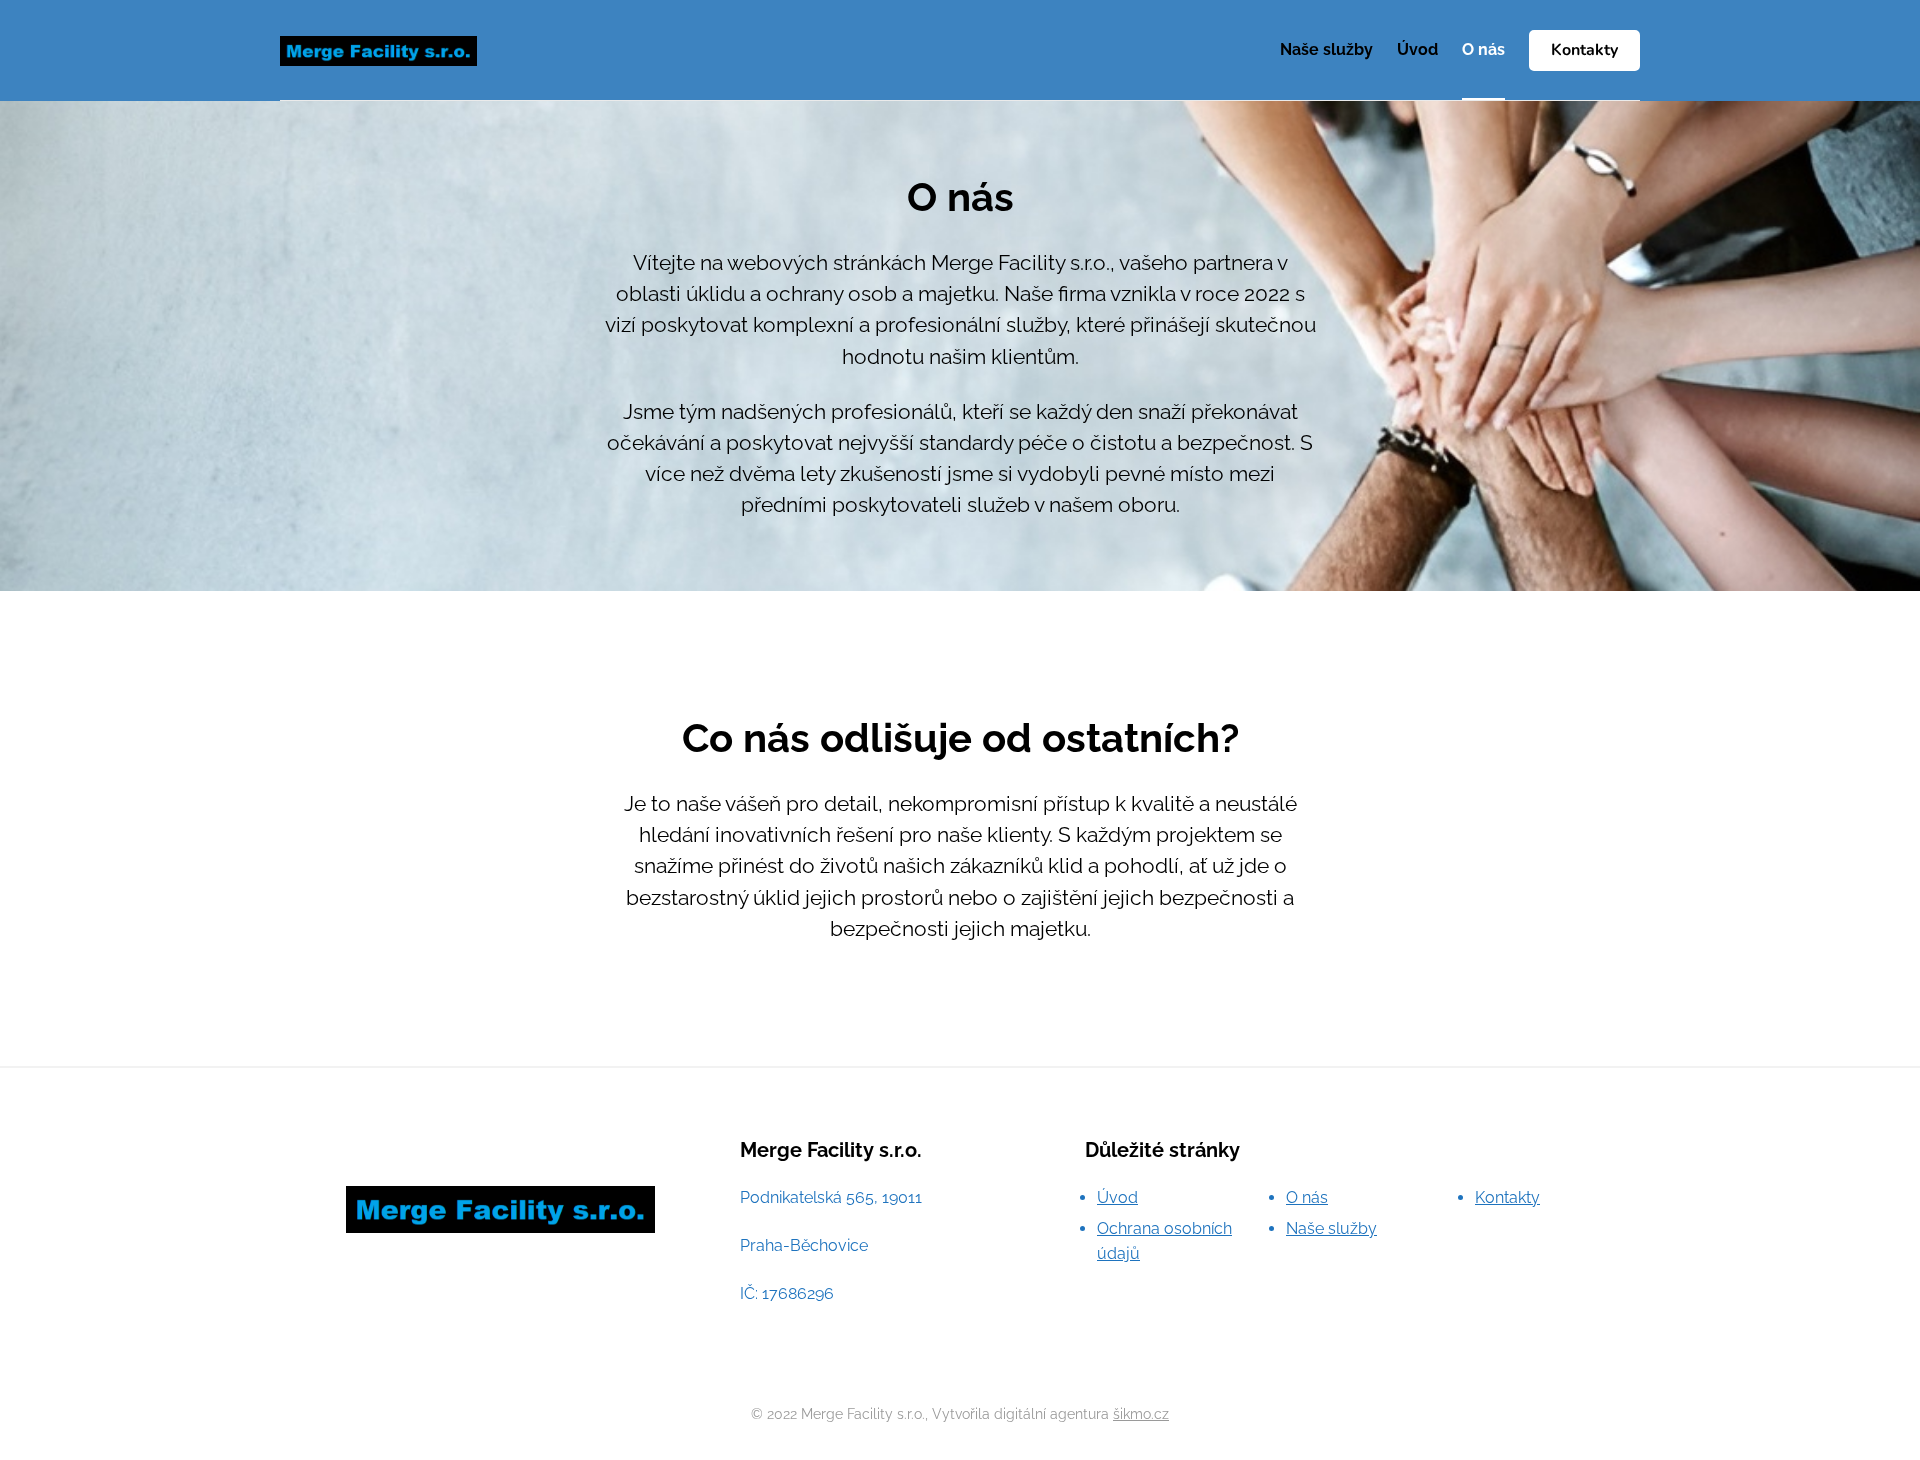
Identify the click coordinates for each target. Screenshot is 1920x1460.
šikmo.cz (1141, 1414)
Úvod (1417, 49)
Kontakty (1584, 50)
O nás (1483, 49)
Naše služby (1326, 49)
